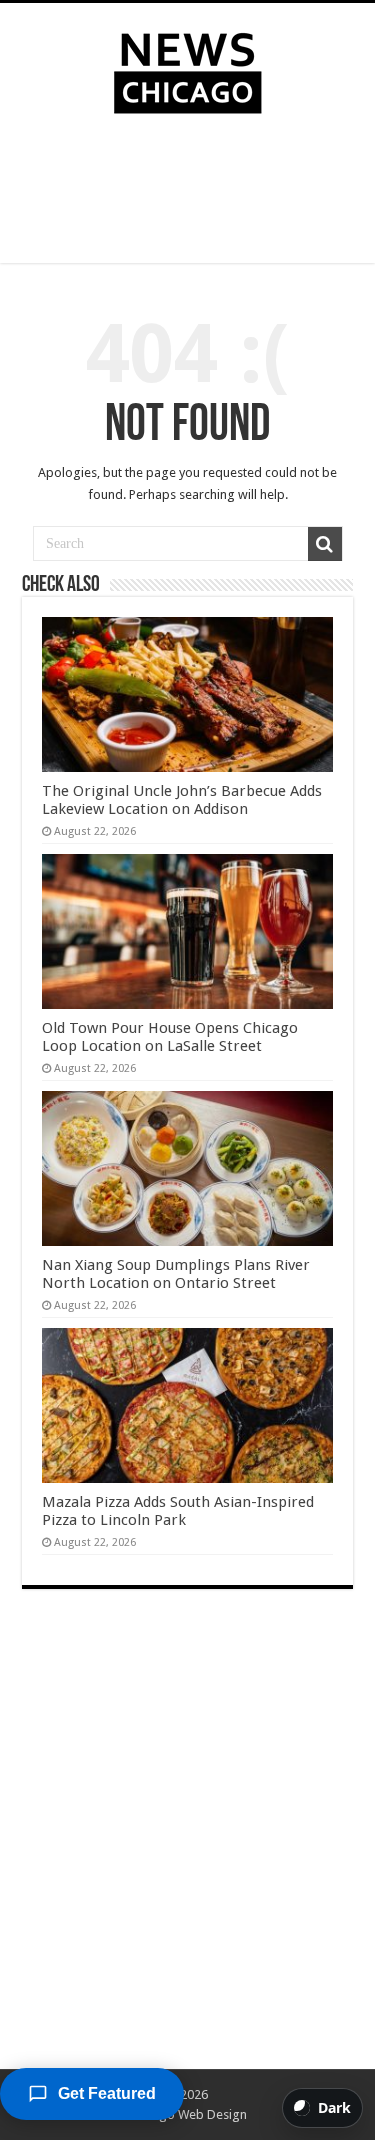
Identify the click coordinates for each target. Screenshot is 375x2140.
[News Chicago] (188, 69)
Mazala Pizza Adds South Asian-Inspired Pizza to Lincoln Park (178, 1511)
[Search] (325, 544)
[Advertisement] (188, 193)
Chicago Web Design (187, 2114)
